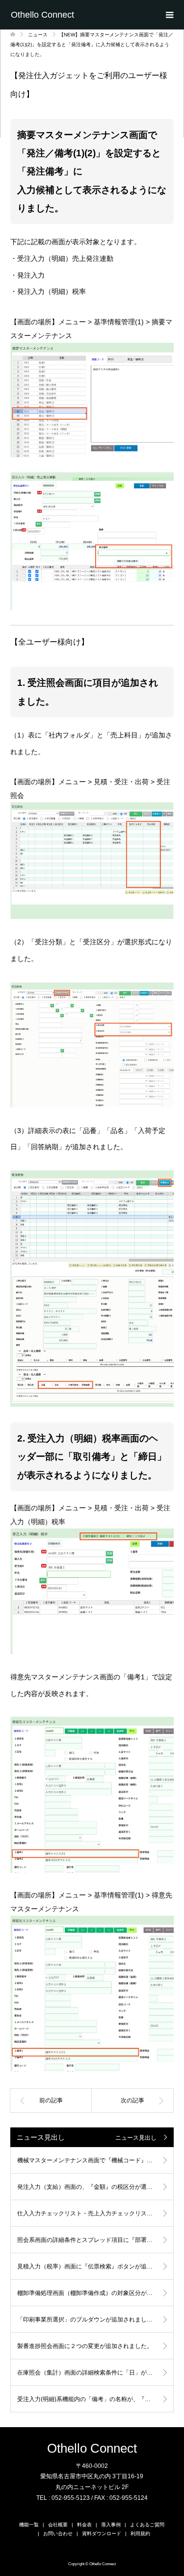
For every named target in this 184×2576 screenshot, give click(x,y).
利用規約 (140, 2534)
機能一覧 (29, 2525)
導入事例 (111, 2525)
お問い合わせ (58, 2534)
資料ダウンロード (102, 2534)
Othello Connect (42, 15)
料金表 (84, 2525)
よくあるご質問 (147, 2525)
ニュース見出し (136, 2138)
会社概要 (58, 2525)
